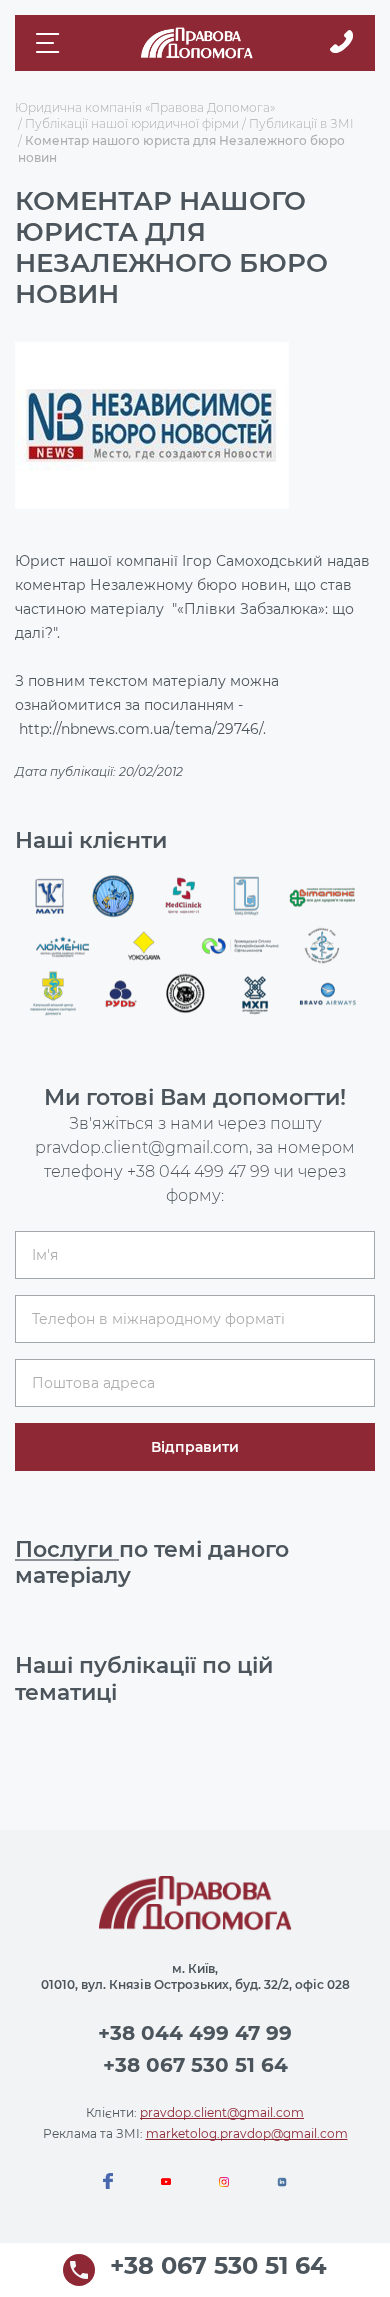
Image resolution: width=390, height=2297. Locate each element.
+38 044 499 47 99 (198, 1171)
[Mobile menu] (50, 43)
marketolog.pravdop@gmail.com (247, 2133)
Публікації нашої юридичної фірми (132, 123)
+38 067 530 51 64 (195, 2065)
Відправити (195, 1447)
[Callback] (341, 43)
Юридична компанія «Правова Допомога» (145, 107)
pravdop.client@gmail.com (222, 2112)
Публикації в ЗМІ (301, 123)
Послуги (67, 1549)
